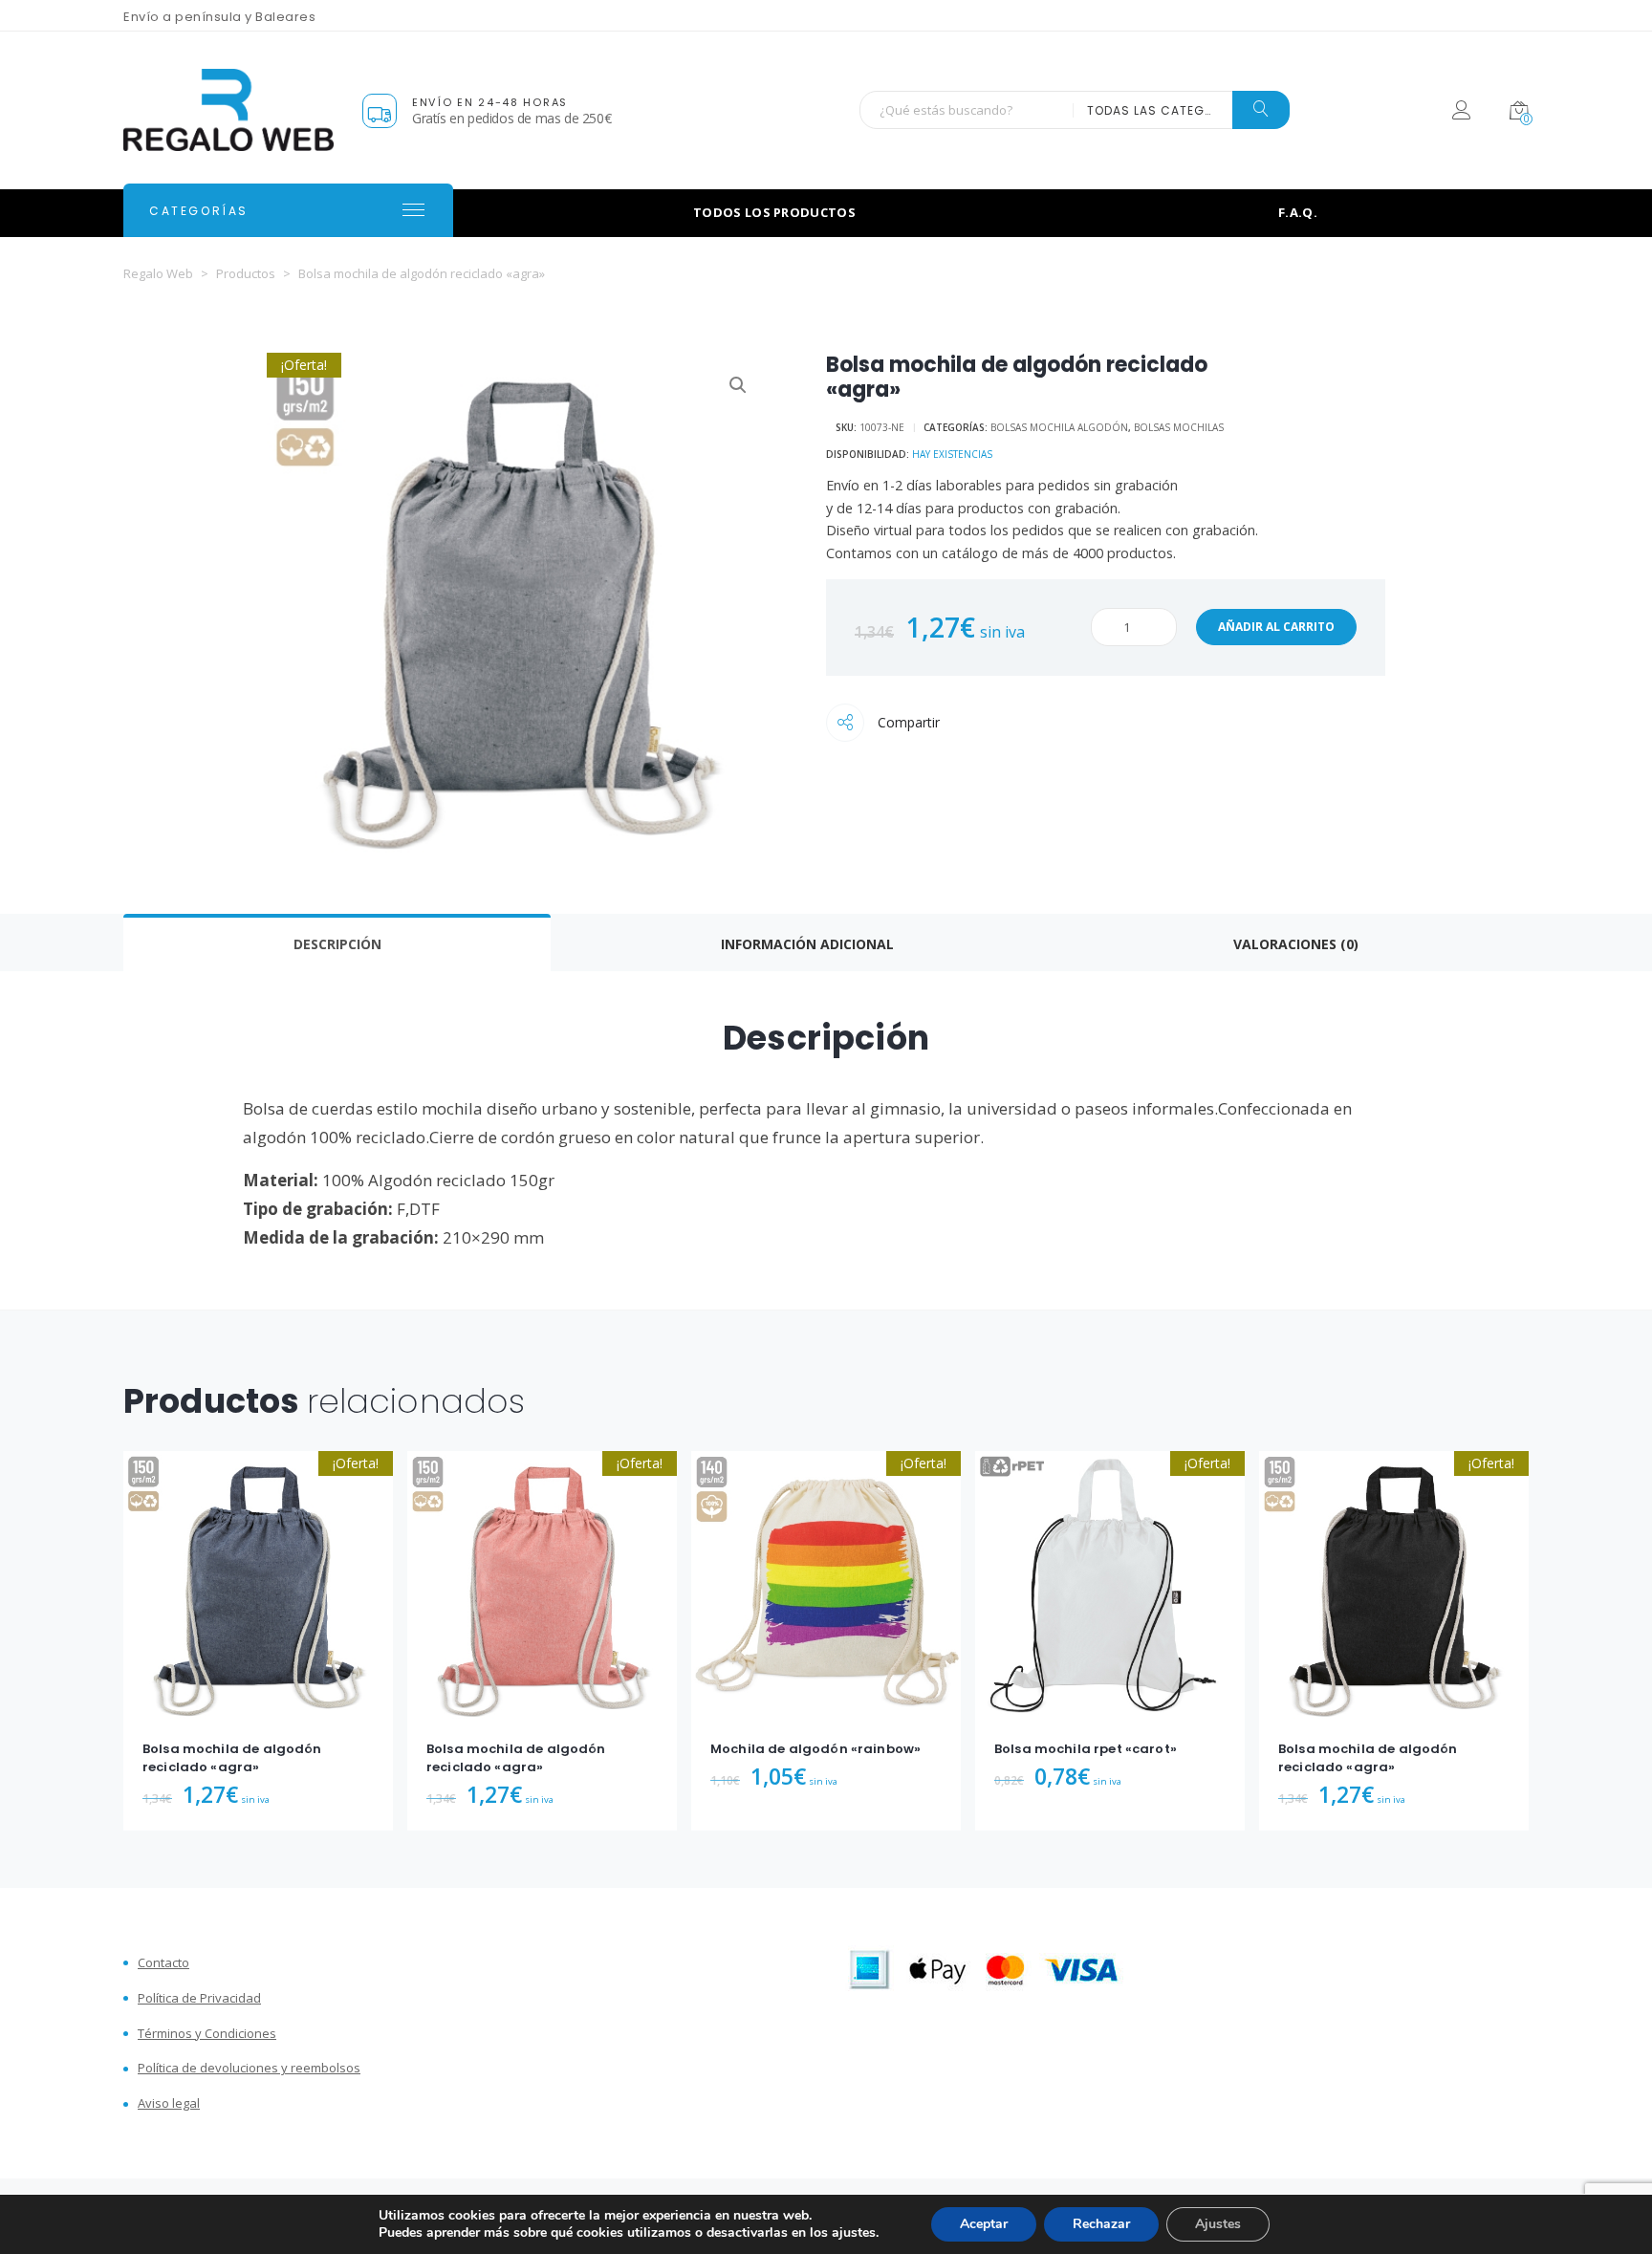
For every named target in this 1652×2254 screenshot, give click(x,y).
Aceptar (984, 2224)
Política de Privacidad (199, 1998)
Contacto (163, 1963)
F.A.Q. (1298, 212)
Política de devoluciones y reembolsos (249, 2068)
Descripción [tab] (337, 944)
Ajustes (1218, 2224)
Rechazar (1101, 2224)
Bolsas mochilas (1179, 427)
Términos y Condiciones (207, 2034)
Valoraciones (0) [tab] (1296, 944)
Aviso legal (169, 2103)
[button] (738, 385)
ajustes (854, 2233)
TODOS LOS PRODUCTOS (774, 212)
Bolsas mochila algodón (1059, 427)
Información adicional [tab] (807, 944)
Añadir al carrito (1276, 627)
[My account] (1461, 113)
